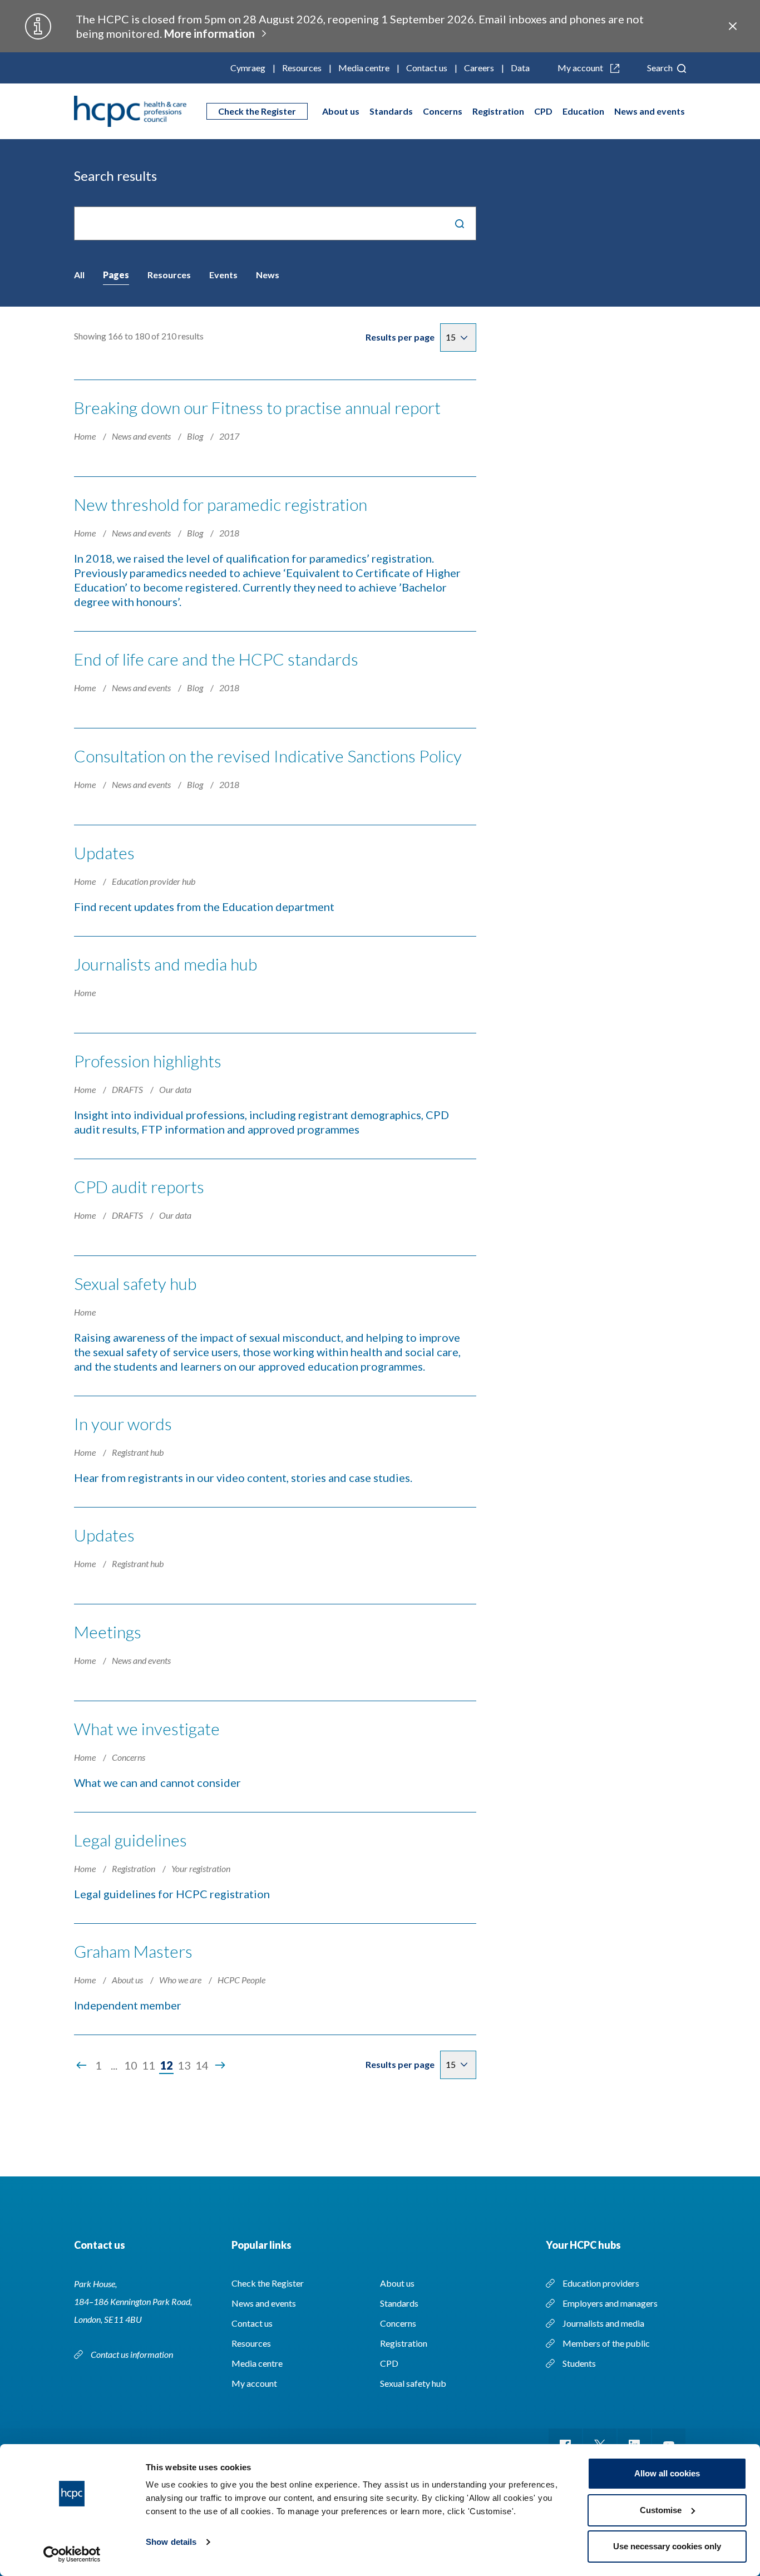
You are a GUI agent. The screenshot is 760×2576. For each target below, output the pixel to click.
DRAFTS (128, 1089)
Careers (479, 68)
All (79, 275)
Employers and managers (610, 2303)
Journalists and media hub (166, 964)
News (268, 275)
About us (341, 111)
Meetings (108, 1632)
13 (184, 2065)
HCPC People (241, 1980)
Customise (661, 2510)
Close (733, 26)
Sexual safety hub (135, 1283)
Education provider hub (154, 881)
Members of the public (606, 2343)
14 (202, 2065)
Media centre (364, 68)
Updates (104, 853)
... (114, 2065)
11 (149, 2065)
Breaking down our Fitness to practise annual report (257, 407)
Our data (175, 1089)
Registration (498, 111)
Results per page (400, 337)
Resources (302, 68)
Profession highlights (148, 1061)
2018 (229, 533)
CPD (543, 111)
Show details (171, 2542)
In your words (123, 1424)
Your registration (201, 1868)
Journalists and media (603, 2323)
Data (520, 68)
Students (579, 2363)
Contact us (427, 68)
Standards (391, 111)
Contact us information (133, 2354)
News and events (650, 111)
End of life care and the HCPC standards (216, 659)
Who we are (181, 1980)
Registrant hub (138, 1452)
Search (661, 68)
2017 (229, 436)
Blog (196, 436)
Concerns (443, 111)
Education (583, 111)
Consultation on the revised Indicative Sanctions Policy (268, 756)
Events (223, 275)
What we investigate (147, 1728)
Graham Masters (133, 1951)
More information (209, 33)
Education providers (601, 2283)
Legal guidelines (130, 1840)
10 (131, 2065)
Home (86, 436)
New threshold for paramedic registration (221, 504)
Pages (116, 275)
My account (581, 68)
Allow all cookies (667, 2473)
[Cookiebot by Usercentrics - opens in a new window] (72, 2554)
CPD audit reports (139, 1186)
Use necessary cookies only (667, 2546)
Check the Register (257, 111)
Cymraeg (248, 68)
